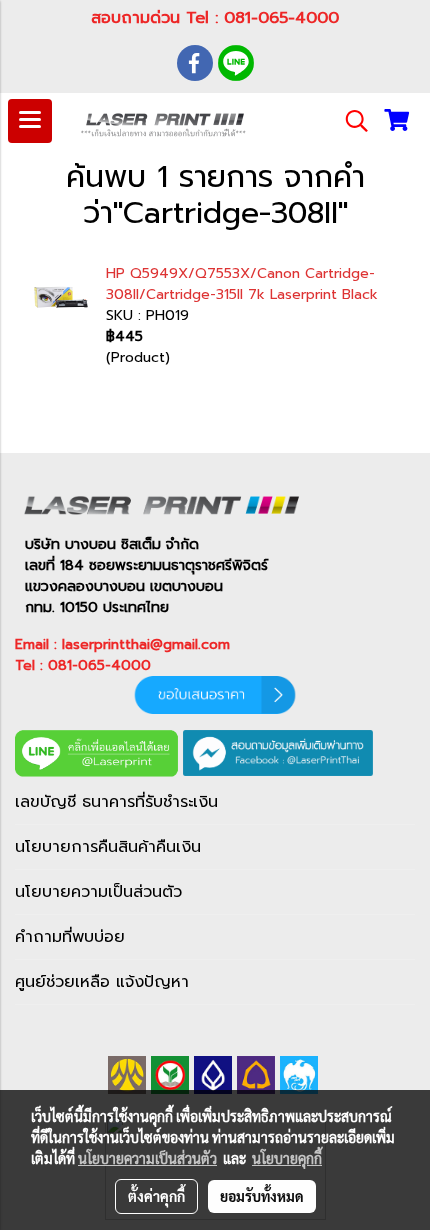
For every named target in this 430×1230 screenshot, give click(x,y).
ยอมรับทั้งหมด (262, 1196)
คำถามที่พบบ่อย (70, 937)
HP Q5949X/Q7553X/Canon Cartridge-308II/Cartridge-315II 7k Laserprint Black (242, 284)
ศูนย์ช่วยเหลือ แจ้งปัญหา (102, 982)
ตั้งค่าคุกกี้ (156, 1196)
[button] (350, 121)
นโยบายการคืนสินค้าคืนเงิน (108, 847)
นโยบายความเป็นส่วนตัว (98, 892)
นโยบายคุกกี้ (287, 1158)
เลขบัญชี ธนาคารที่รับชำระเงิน (116, 802)
